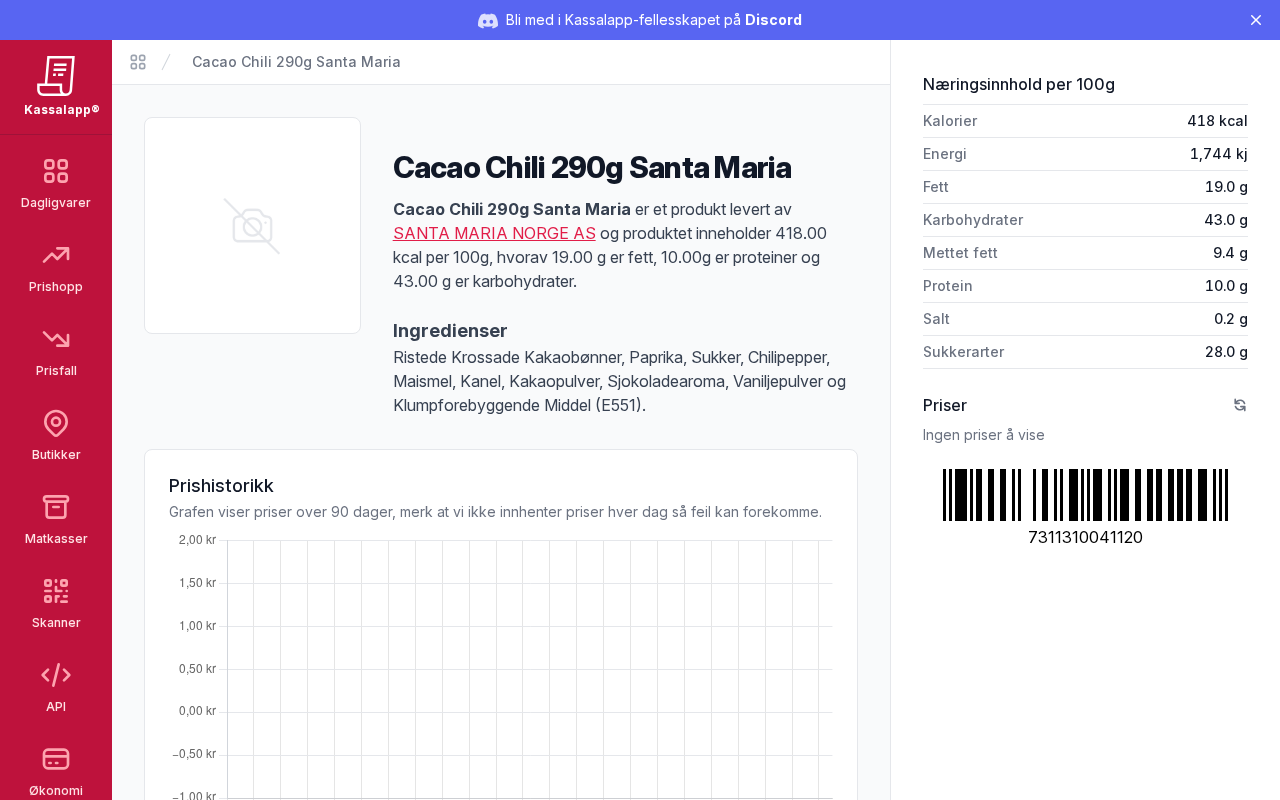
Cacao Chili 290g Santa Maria (296, 61)
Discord (773, 19)
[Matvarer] (138, 62)
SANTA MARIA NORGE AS (494, 233)
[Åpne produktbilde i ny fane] (252, 225)
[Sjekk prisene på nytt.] (1240, 405)
